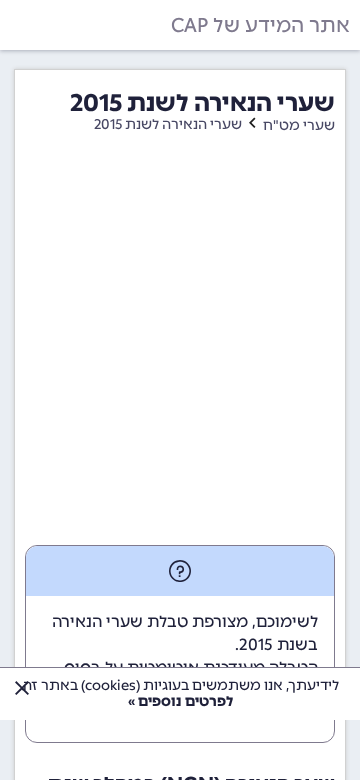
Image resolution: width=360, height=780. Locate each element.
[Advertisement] (180, 355)
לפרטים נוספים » (180, 701)
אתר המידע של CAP (260, 25)
